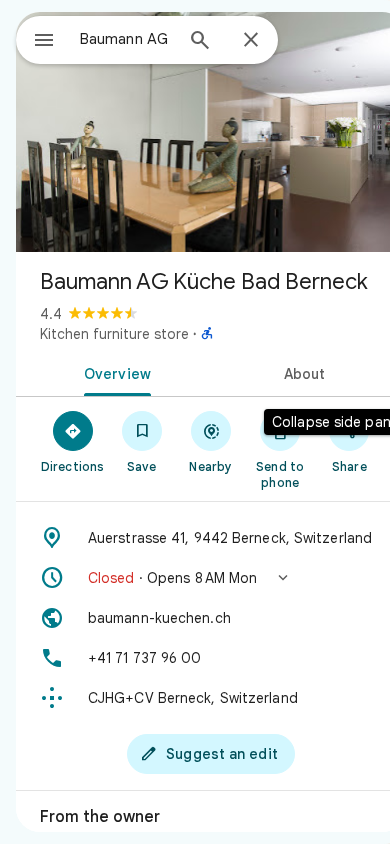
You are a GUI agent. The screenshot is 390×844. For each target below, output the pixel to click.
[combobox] (126, 39)
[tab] (113, 372)
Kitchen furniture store (114, 334)
